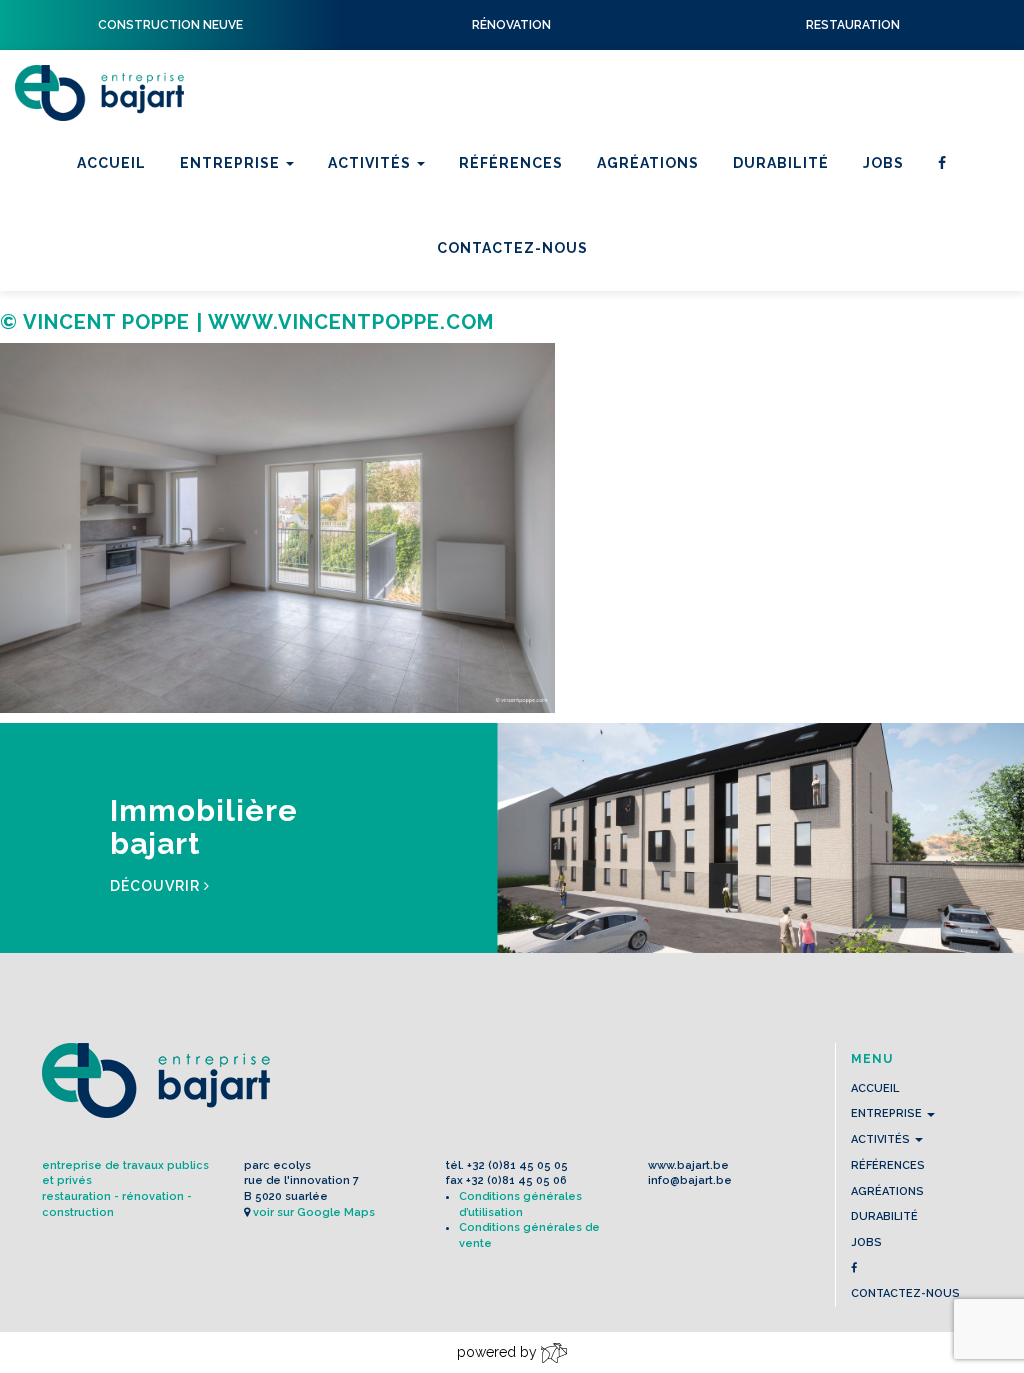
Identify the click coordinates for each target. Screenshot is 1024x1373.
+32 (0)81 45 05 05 (517, 1165)
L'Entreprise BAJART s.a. (99, 93)
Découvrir (157, 886)
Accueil (111, 163)
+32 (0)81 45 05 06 (516, 1180)
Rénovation (383, 256)
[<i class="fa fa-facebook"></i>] (942, 163)
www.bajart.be (688, 1165)
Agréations (648, 163)
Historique (232, 256)
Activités (371, 163)
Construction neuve (423, 282)
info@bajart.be (690, 1180)
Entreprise (232, 163)
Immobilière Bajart (414, 308)
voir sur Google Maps (314, 1212)
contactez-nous (905, 1293)
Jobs (883, 163)
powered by (499, 1352)
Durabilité (781, 163)
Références (511, 163)
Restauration (391, 230)
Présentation (242, 230)
